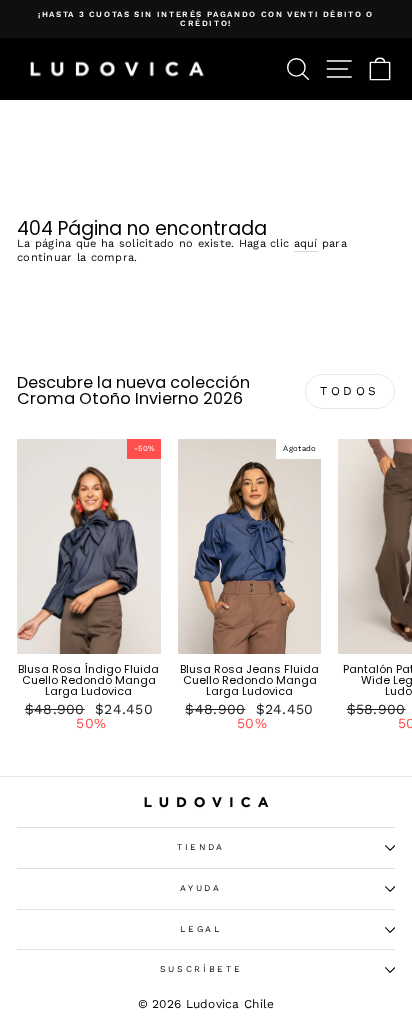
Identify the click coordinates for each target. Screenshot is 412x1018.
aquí (306, 244)
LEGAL (200, 929)
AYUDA (200, 888)
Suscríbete (201, 969)
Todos (350, 391)
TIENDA (201, 847)
